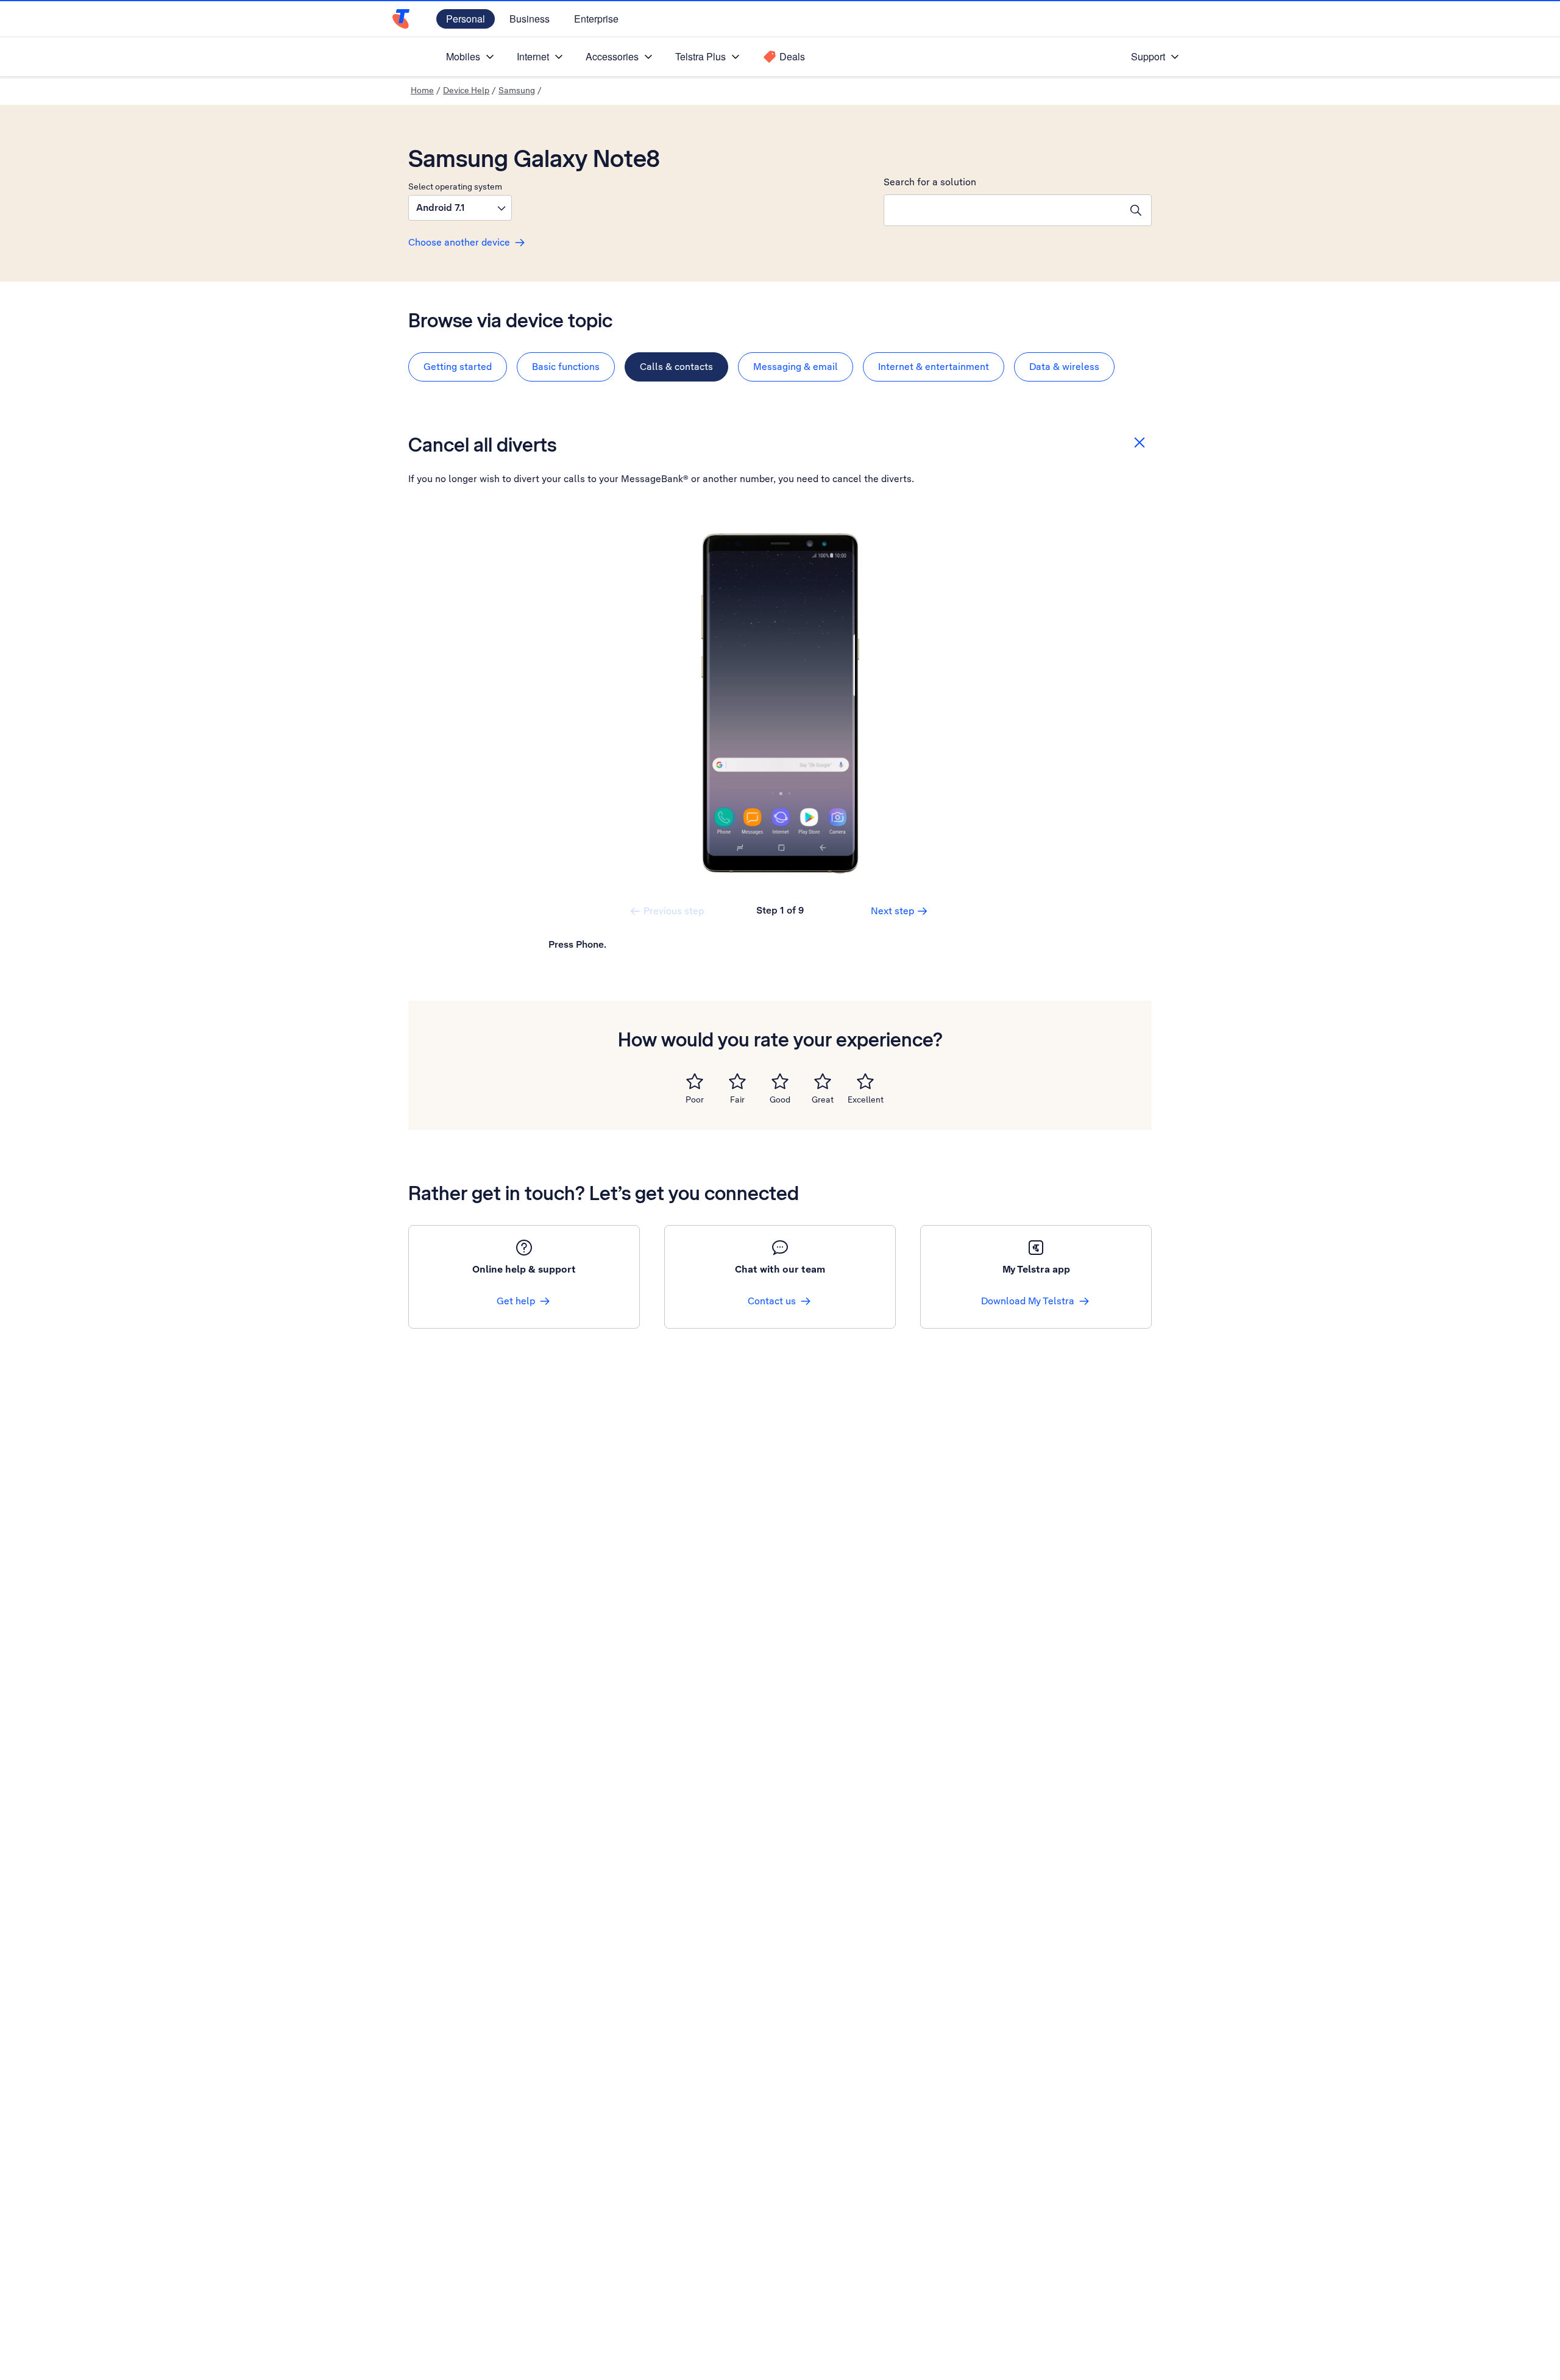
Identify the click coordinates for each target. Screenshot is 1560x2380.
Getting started (458, 367)
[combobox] (1002, 210)
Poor (695, 1099)
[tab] (458, 367)
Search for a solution (930, 182)
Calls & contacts (676, 367)
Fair (737, 1099)
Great (823, 1099)
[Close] (1140, 442)
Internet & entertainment (934, 367)
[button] (460, 208)
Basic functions (566, 367)
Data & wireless (1064, 367)
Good (780, 1099)
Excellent (866, 1099)
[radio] (695, 1081)
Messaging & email (796, 367)
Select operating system (455, 186)
